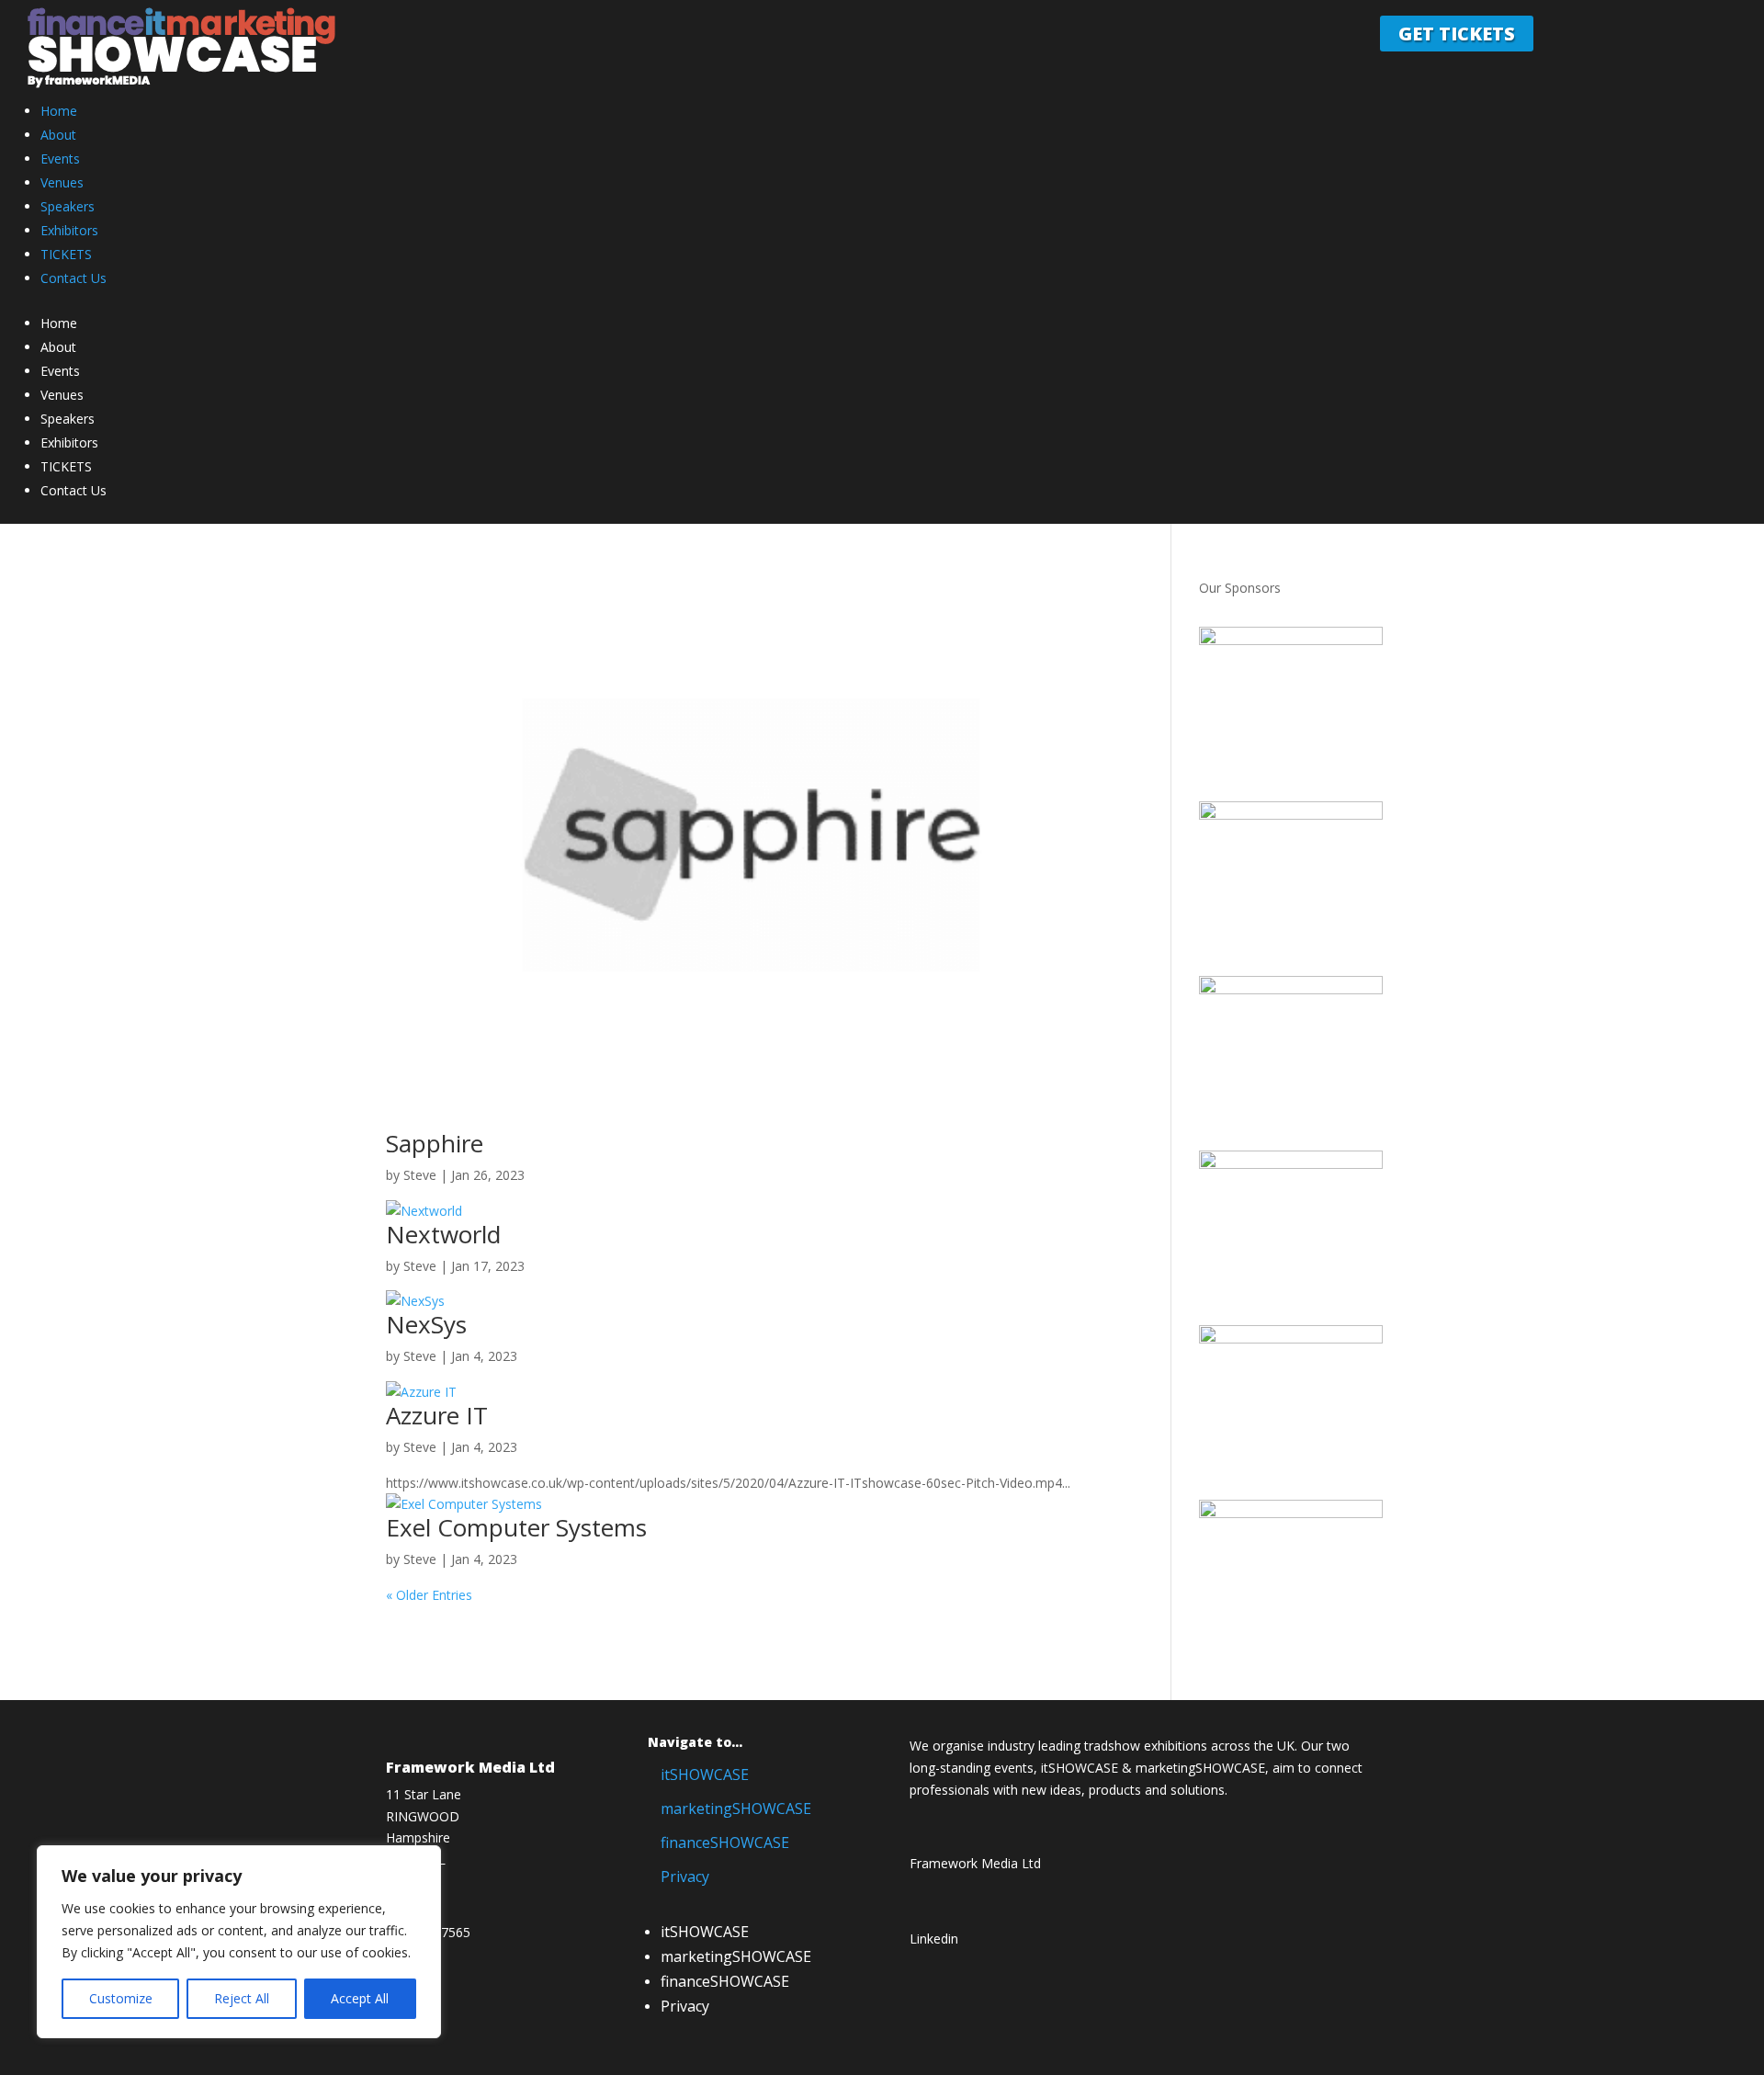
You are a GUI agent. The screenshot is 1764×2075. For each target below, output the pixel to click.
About (58, 135)
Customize (121, 1998)
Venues (62, 182)
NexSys (426, 1324)
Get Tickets (1457, 34)
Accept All (360, 1998)
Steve (420, 1175)
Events (60, 159)
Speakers (68, 206)
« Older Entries (429, 1595)
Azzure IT (437, 1415)
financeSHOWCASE (725, 1843)
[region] (239, 1942)
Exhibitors (69, 230)
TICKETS (66, 254)
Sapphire (435, 1143)
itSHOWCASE (705, 1775)
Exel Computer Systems (516, 1527)
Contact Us (73, 278)
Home (59, 111)
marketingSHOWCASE (736, 1809)
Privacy (685, 1877)
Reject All (242, 1998)
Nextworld (443, 1234)
